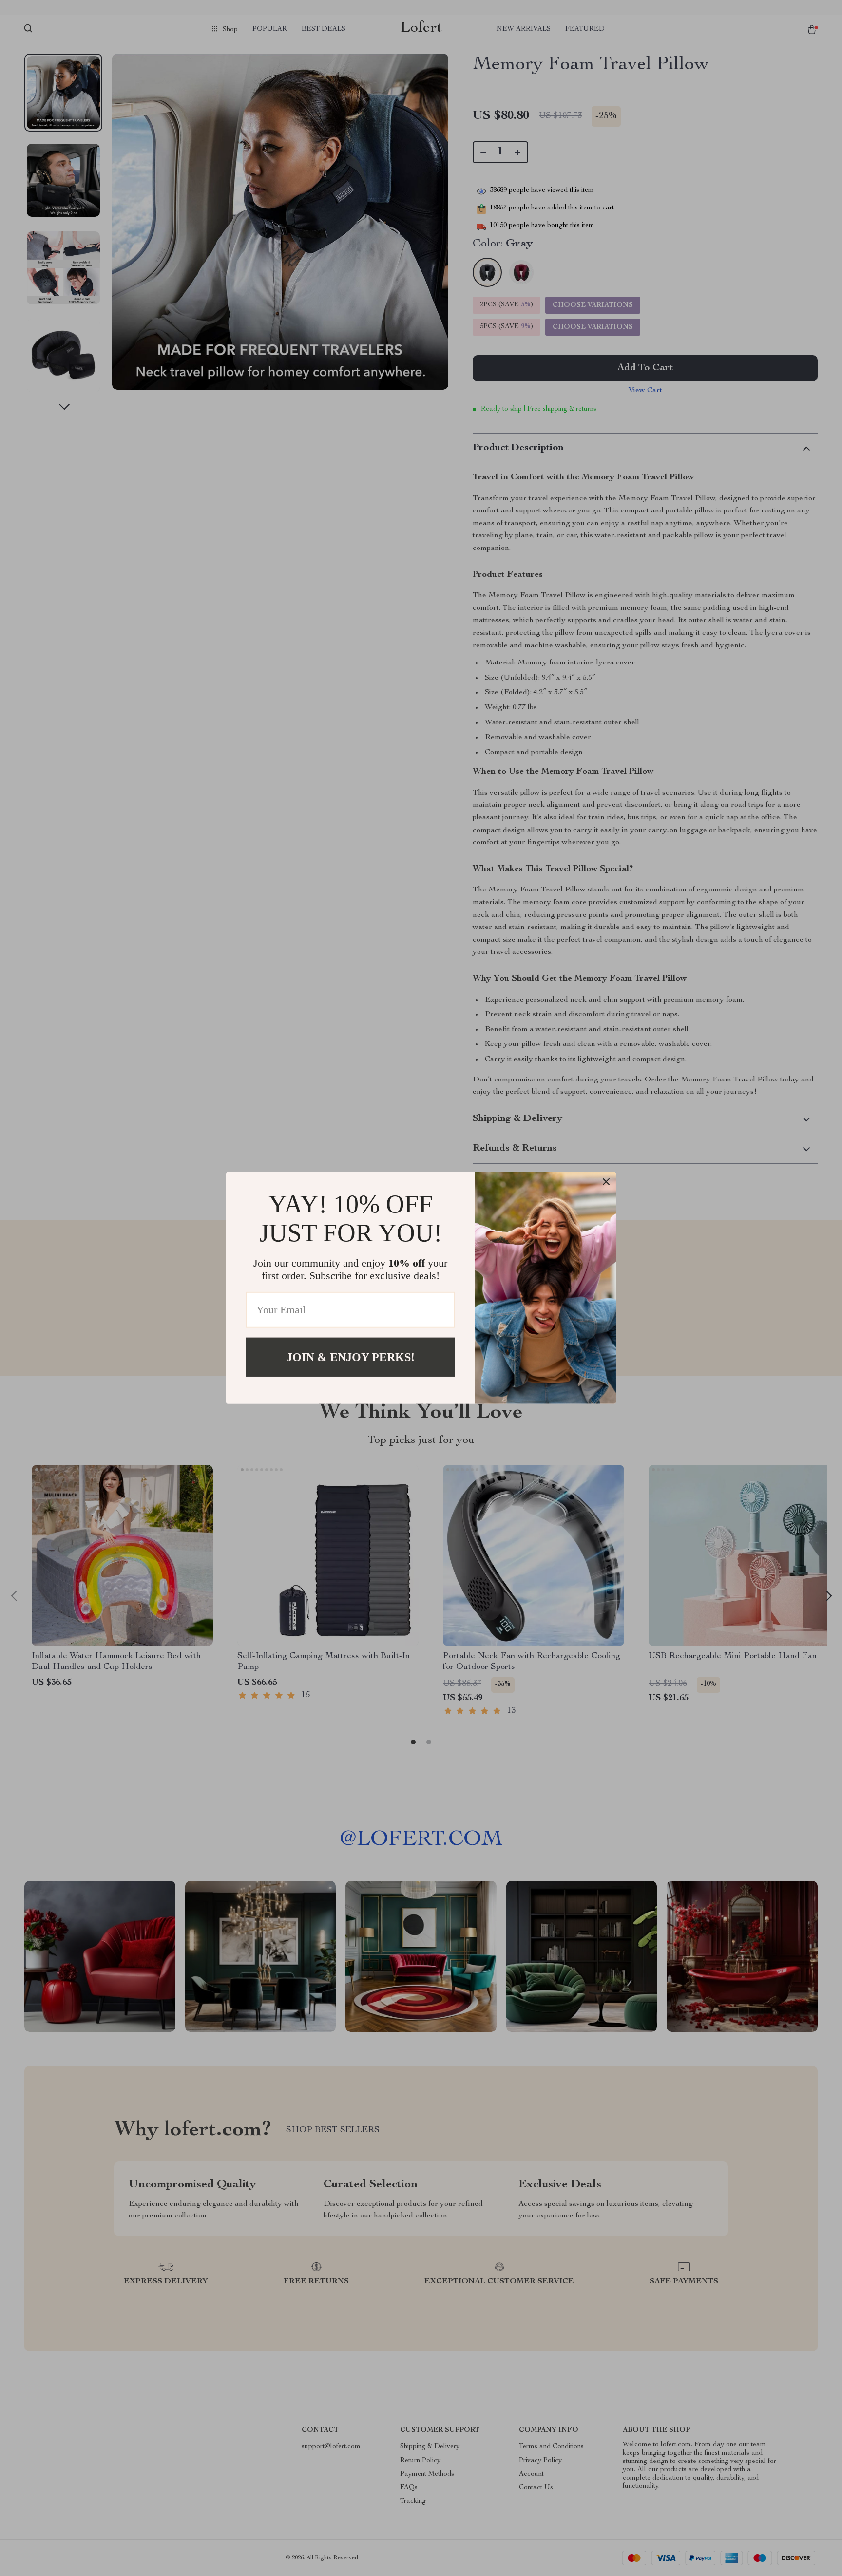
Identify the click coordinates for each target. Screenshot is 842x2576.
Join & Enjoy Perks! (351, 1357)
